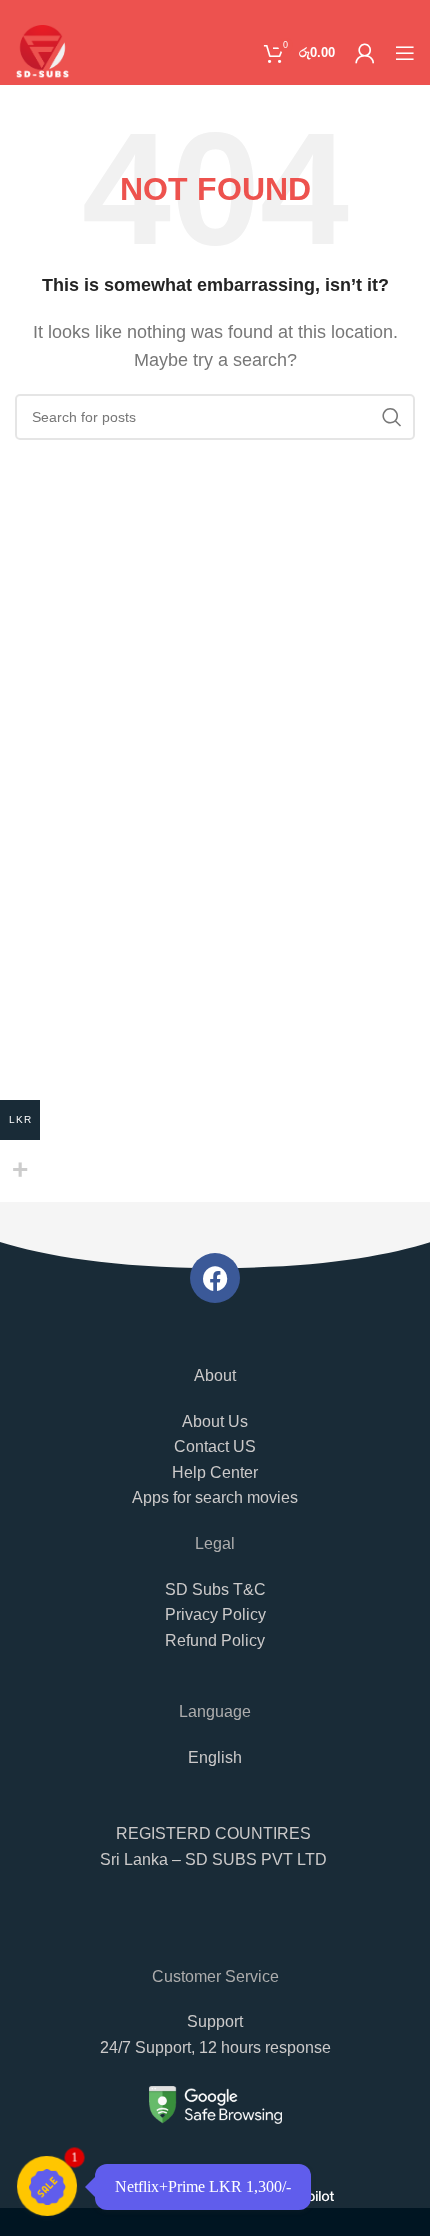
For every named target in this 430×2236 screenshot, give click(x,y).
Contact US (215, 1446)
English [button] (215, 1757)
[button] (215, 1857)
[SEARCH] (392, 417)
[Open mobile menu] (405, 53)
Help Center (215, 1472)
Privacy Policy (215, 1614)
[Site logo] (42, 51)
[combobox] (215, 1931)
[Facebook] (215, 1278)
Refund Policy (215, 1640)
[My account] (365, 53)
